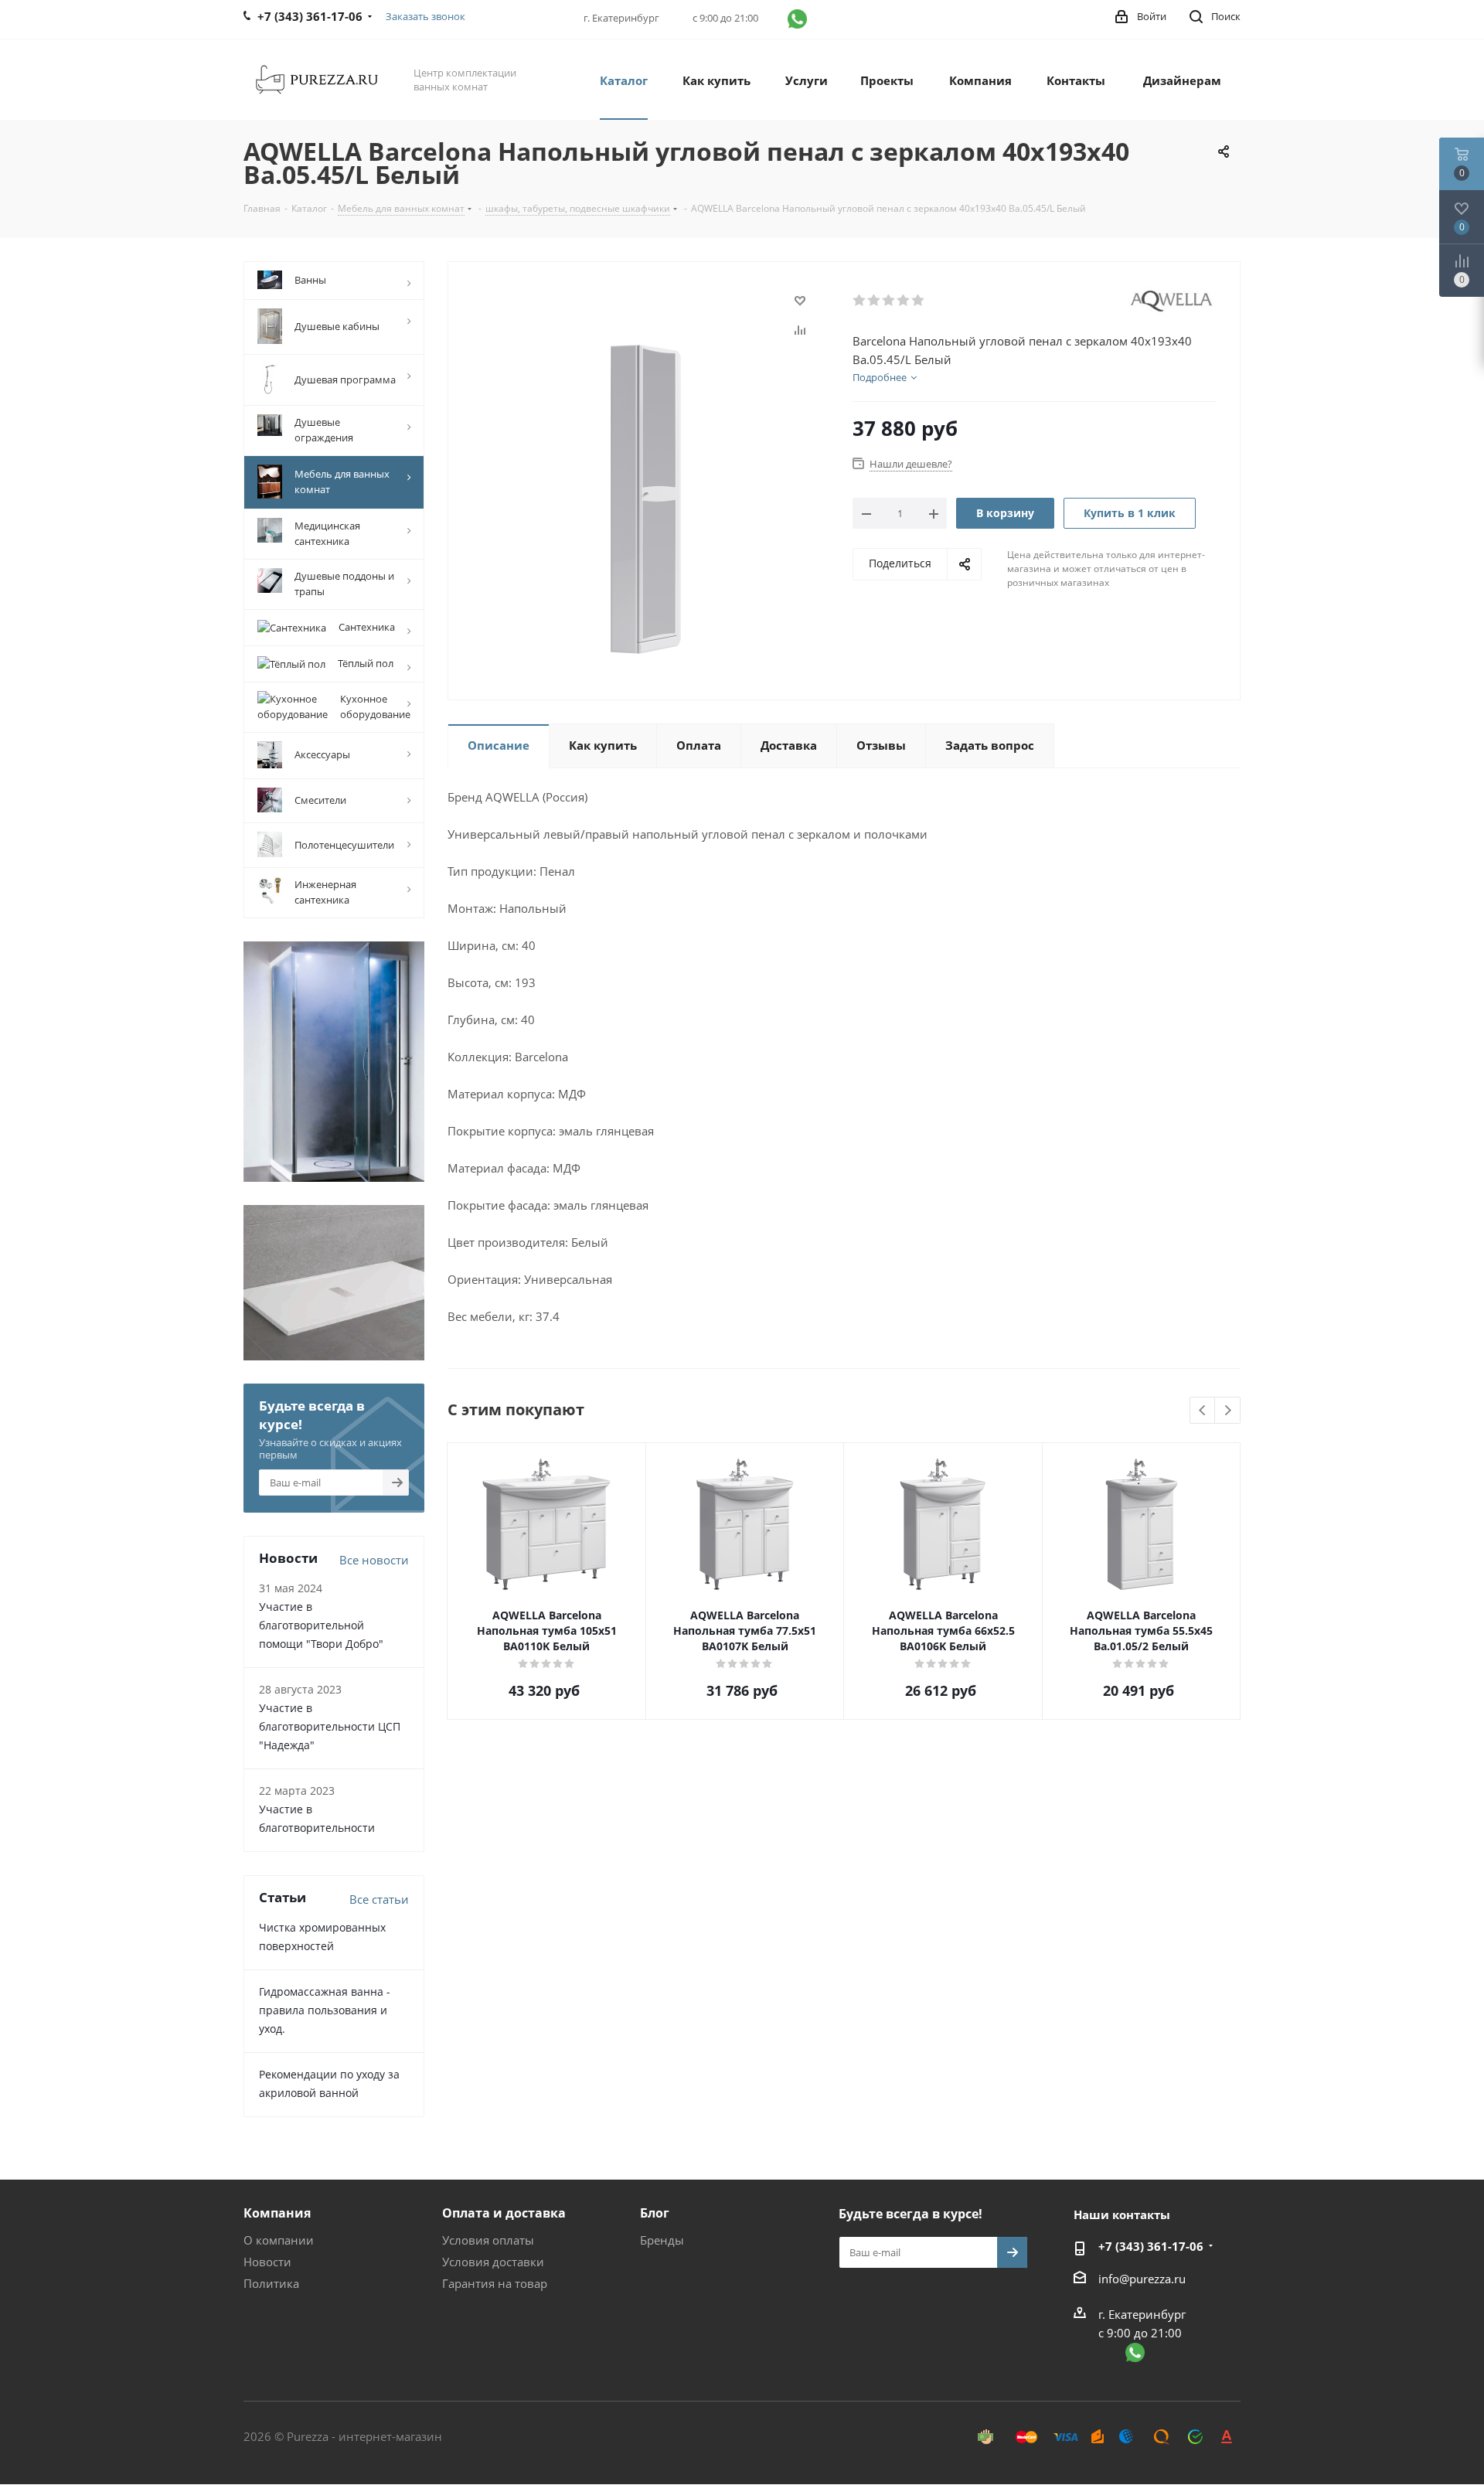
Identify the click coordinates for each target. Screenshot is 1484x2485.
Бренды (662, 2240)
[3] (889, 301)
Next (1228, 1411)
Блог (655, 2213)
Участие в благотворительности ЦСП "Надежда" (330, 1726)
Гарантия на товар (495, 2283)
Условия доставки (493, 2262)
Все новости (374, 1560)
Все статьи (379, 1899)
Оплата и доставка (504, 2213)
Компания (277, 2213)
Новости (267, 2262)
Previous (1203, 1411)
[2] (875, 301)
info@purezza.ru (1142, 2279)
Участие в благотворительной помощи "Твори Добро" (321, 1625)
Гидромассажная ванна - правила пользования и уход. (325, 2010)
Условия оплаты (488, 2240)
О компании (279, 2240)
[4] (904, 301)
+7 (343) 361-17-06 (1151, 2246)
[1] (860, 301)
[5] (919, 301)
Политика (271, 2283)
